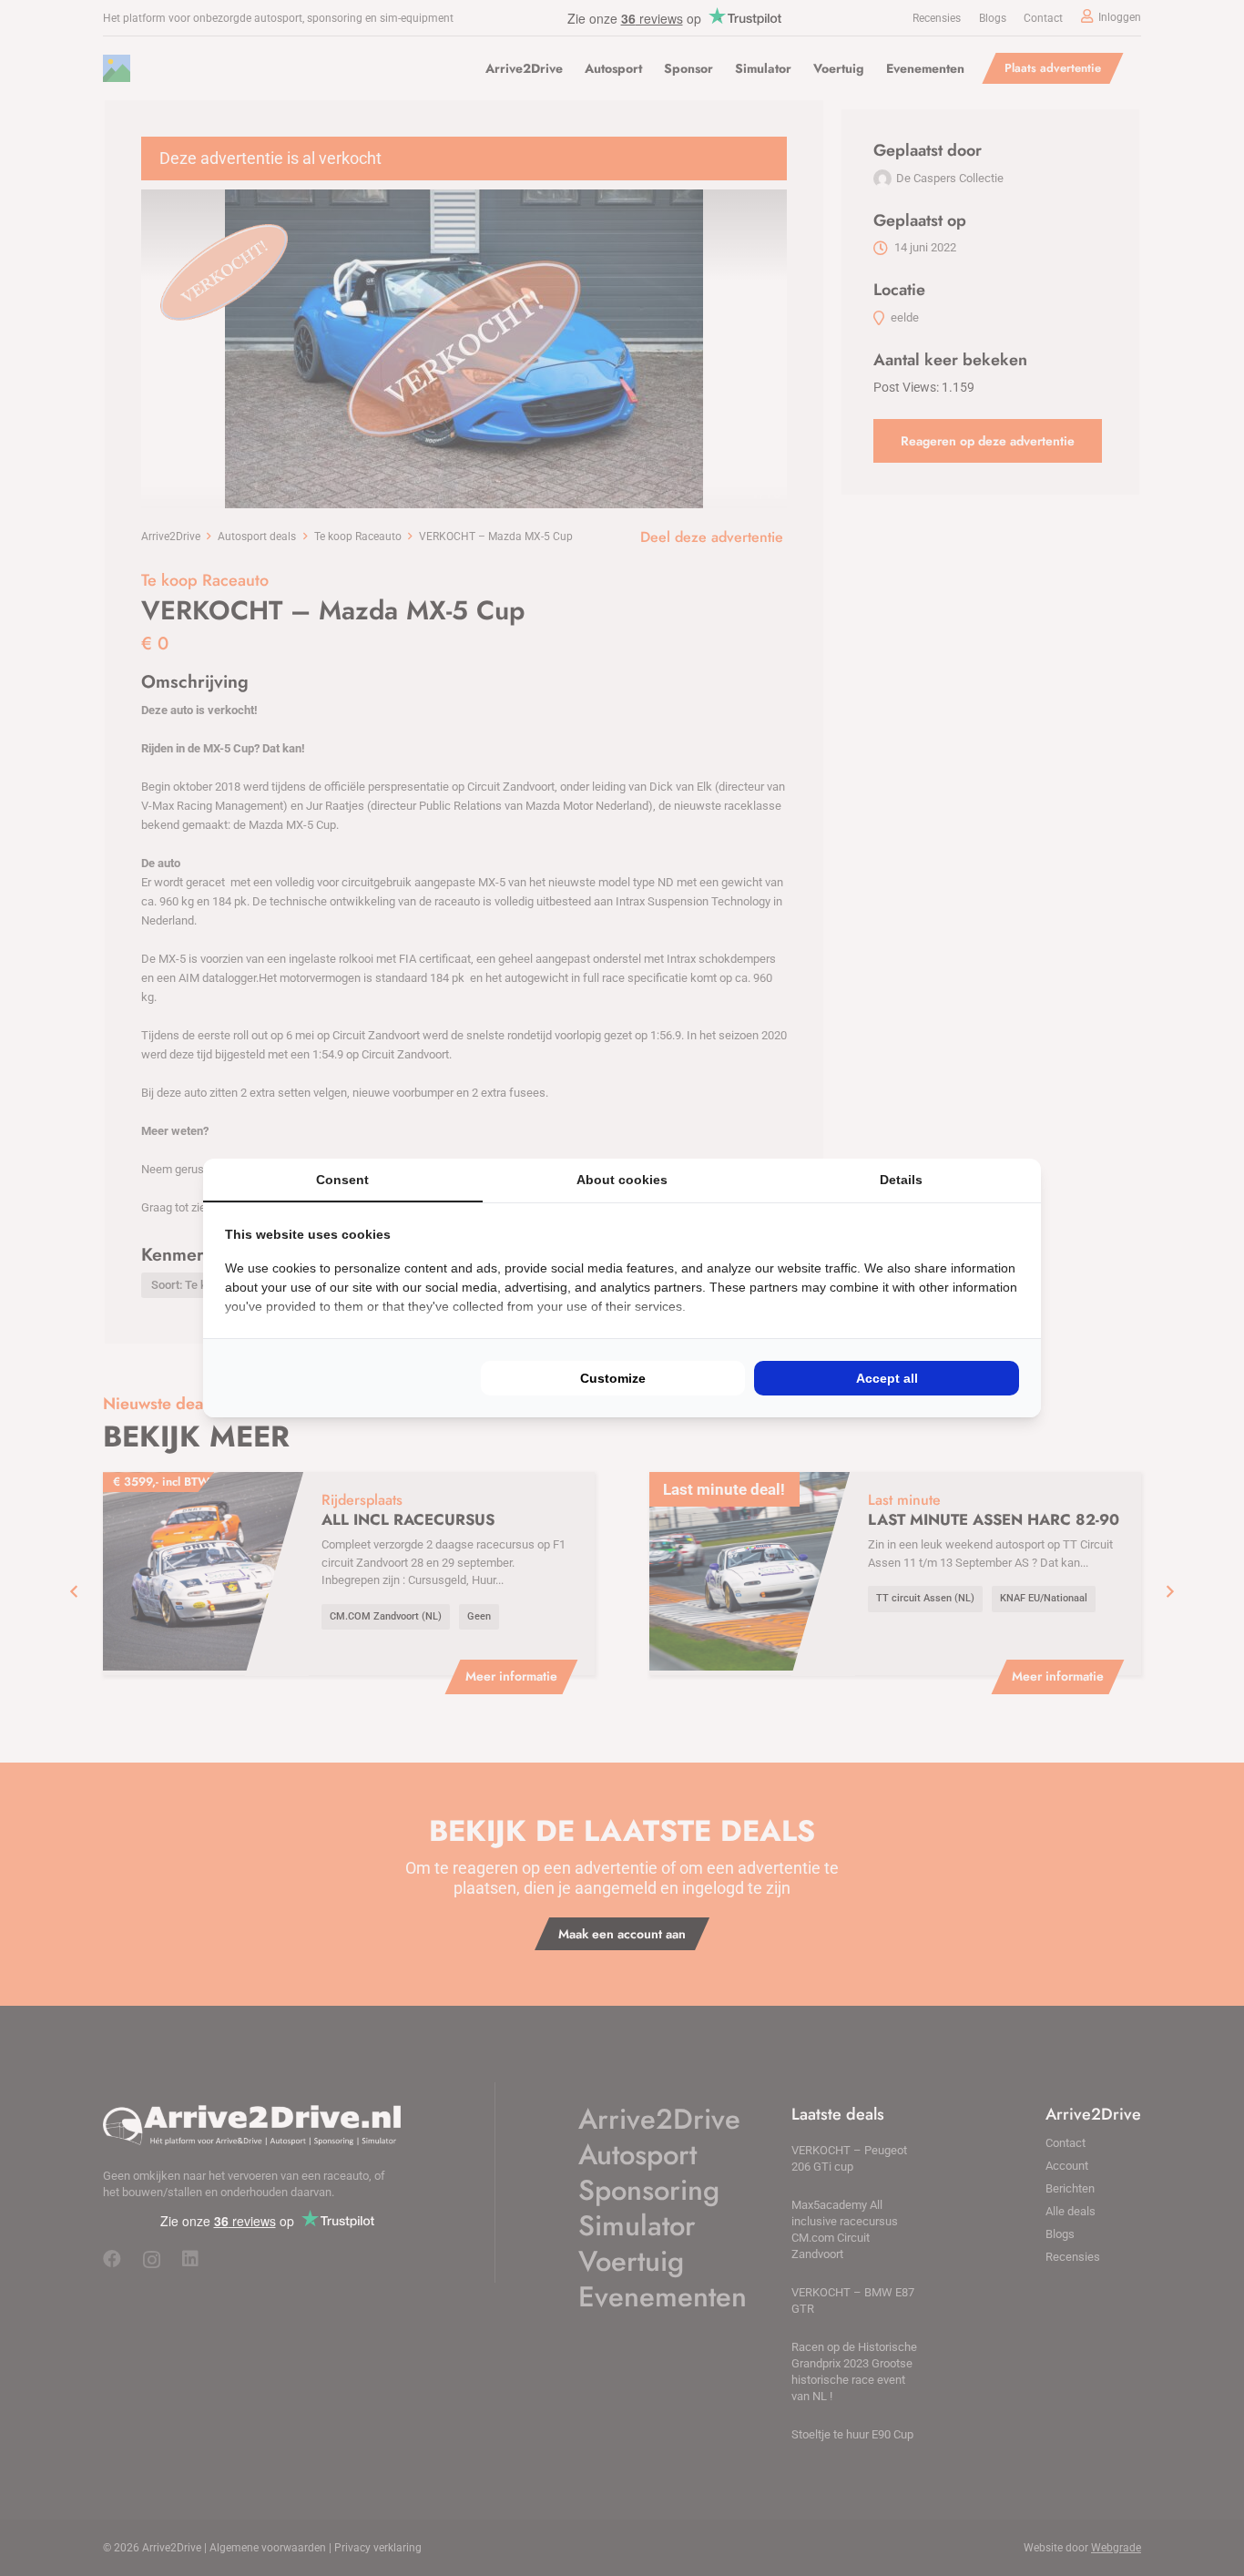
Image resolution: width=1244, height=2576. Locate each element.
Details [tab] (901, 1180)
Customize (613, 1378)
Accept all (887, 1378)
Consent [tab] (342, 1180)
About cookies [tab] (622, 1180)
